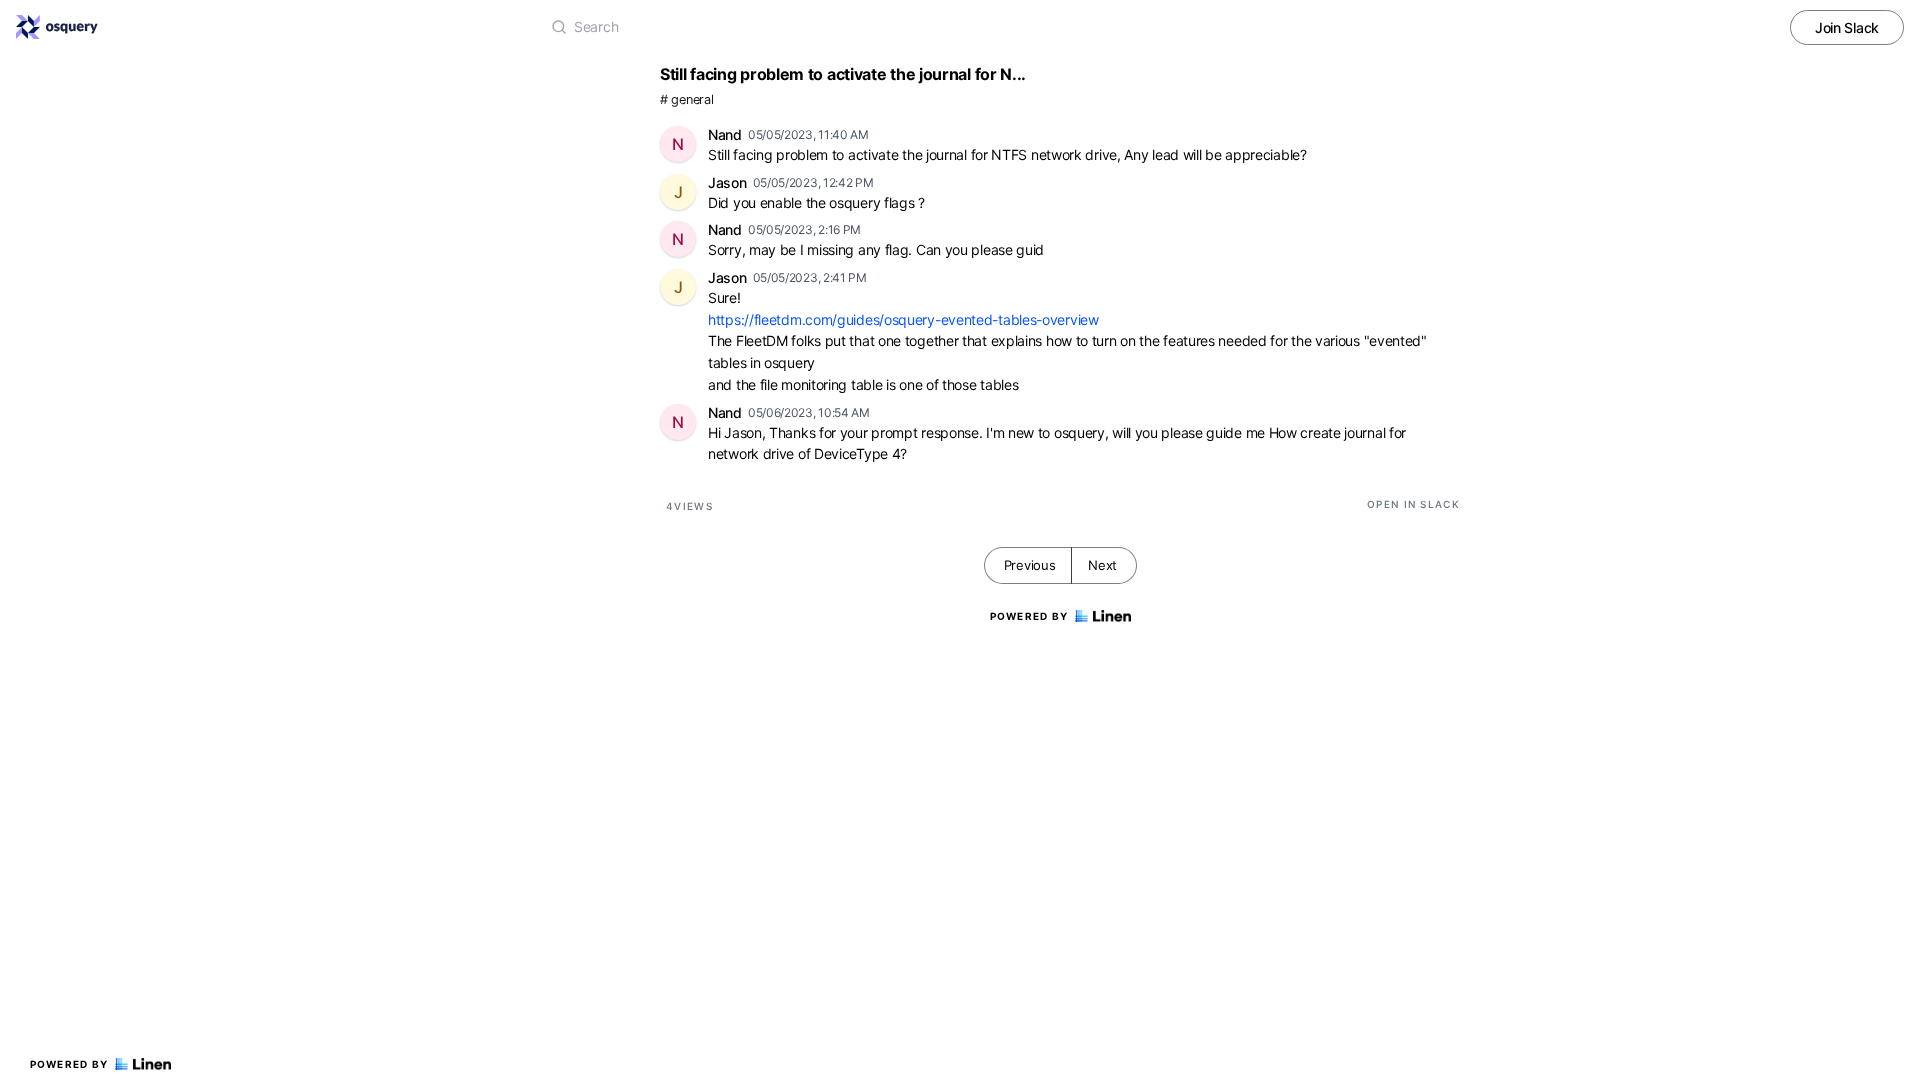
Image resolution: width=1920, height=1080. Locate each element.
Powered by (69, 1064)
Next (1102, 565)
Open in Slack (1413, 504)
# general (686, 99)
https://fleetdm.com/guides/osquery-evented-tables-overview (903, 319)
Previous (1030, 565)
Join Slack (1847, 27)
